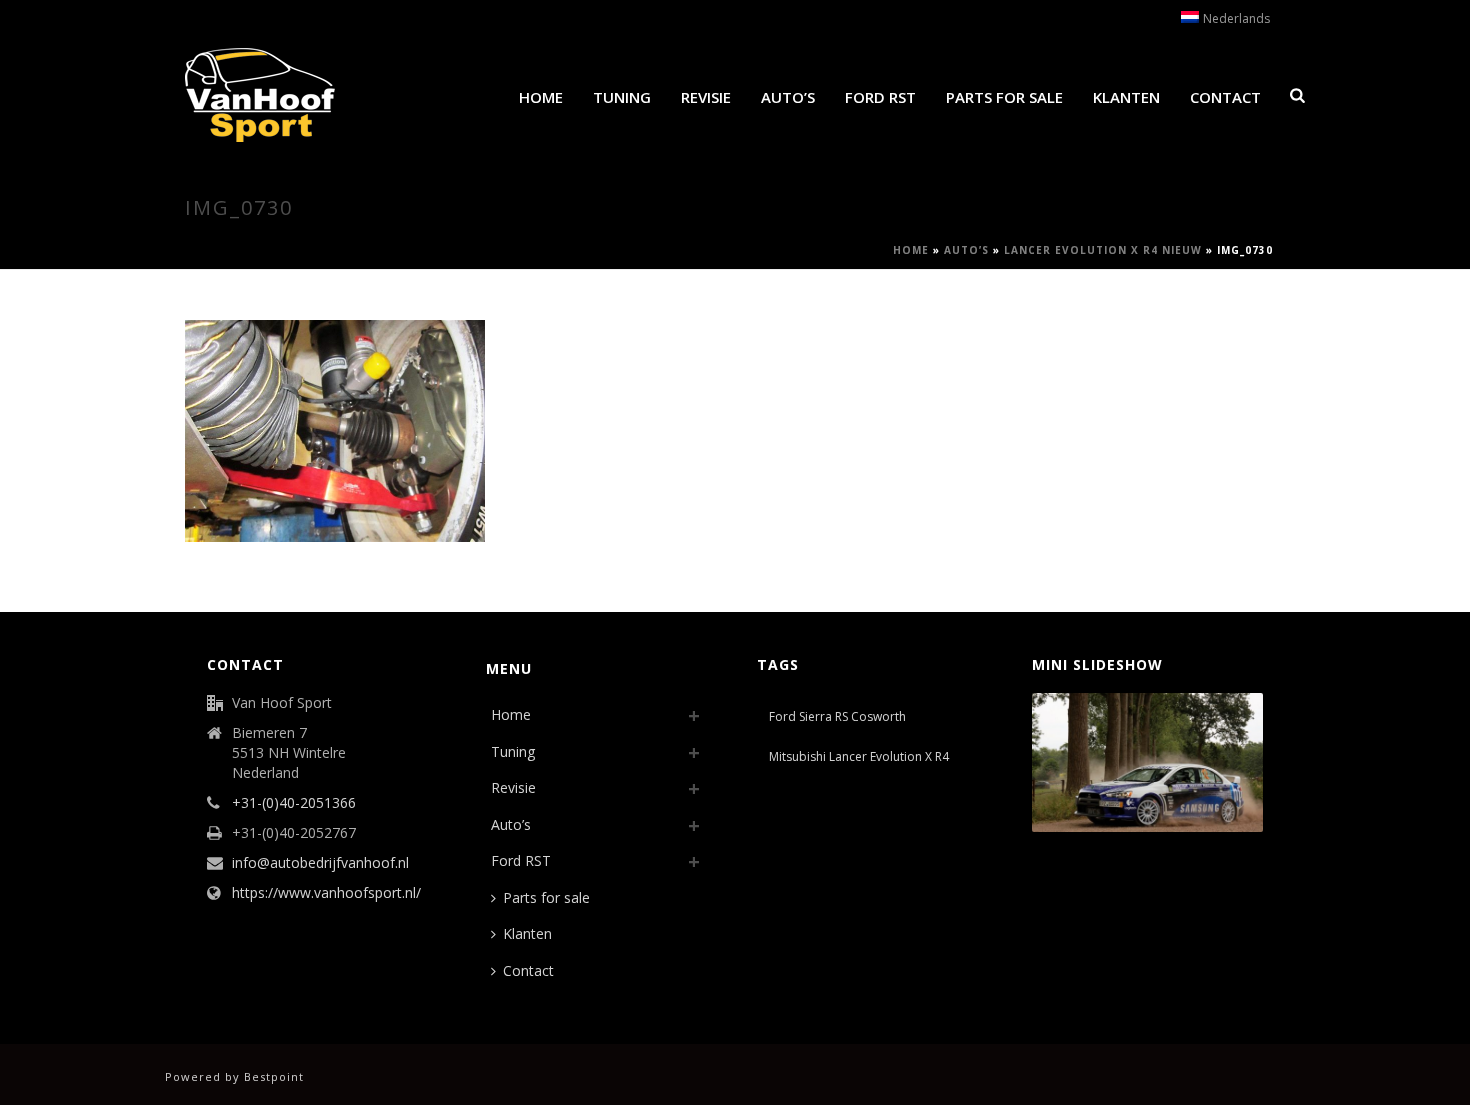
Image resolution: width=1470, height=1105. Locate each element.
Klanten (1126, 97)
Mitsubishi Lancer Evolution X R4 (859, 756)
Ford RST (880, 97)
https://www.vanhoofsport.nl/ (326, 893)
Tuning (622, 97)
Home (541, 97)
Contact (1225, 97)
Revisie (706, 97)
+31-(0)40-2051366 (294, 803)
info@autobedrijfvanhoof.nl (320, 863)
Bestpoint (274, 1076)
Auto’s (788, 97)
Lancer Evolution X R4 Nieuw (1103, 250)
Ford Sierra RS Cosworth (837, 716)
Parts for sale (1004, 97)
